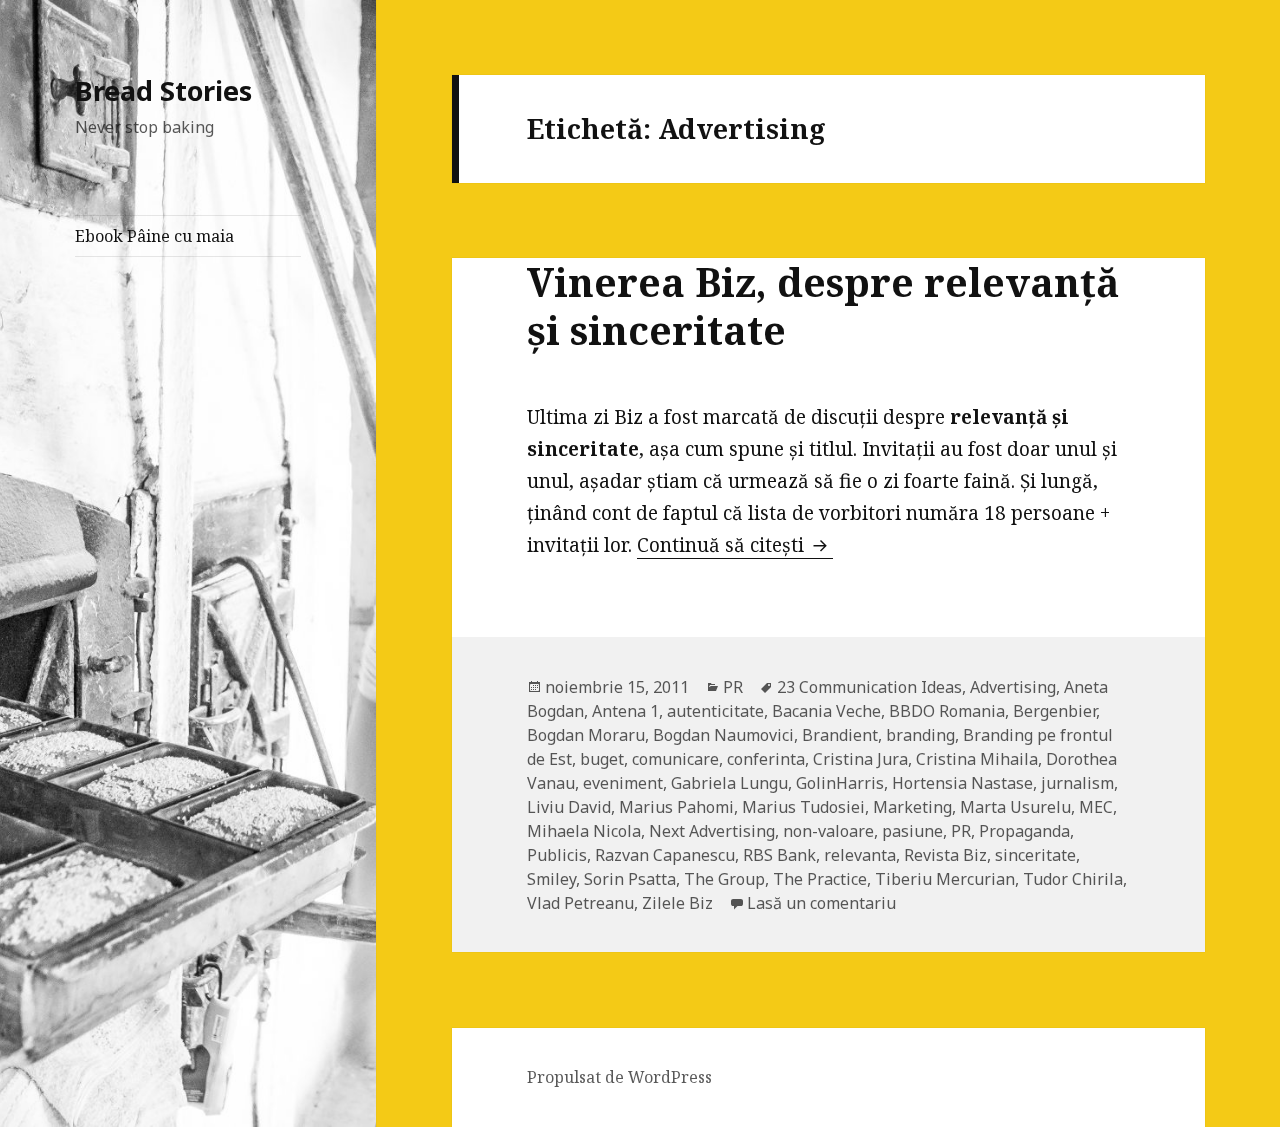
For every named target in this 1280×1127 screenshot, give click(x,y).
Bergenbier (1054, 711)
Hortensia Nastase (962, 783)
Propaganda (1024, 831)
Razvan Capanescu (665, 855)
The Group (724, 879)
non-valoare (828, 831)
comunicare (675, 759)
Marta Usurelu (1015, 807)
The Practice (820, 879)
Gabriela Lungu (729, 783)
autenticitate (715, 711)
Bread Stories (163, 90)
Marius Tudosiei (803, 807)
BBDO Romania (947, 711)
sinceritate (1035, 855)
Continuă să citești (735, 545)
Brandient (840, 735)
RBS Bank (779, 855)
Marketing (912, 807)
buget (602, 759)
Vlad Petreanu (580, 903)
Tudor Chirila (1073, 879)
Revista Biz (945, 855)
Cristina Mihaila (977, 759)
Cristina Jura (860, 759)
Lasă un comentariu (821, 903)
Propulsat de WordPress (619, 1077)
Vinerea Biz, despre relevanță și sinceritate (823, 305)
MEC (1096, 807)
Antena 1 (625, 711)
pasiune (912, 831)
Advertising (1013, 687)
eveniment (623, 783)
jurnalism (1077, 783)
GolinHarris (840, 783)
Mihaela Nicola (584, 831)
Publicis (557, 855)
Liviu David (569, 807)
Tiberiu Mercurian (945, 879)
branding (920, 735)
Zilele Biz (677, 903)
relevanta (860, 855)
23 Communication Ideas (869, 687)
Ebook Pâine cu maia (154, 236)
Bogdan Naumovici (723, 735)
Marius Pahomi (676, 807)
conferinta (766, 759)
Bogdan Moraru (586, 735)
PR (733, 687)
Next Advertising (712, 831)
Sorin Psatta (630, 879)
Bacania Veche (826, 711)
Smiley (551, 879)
